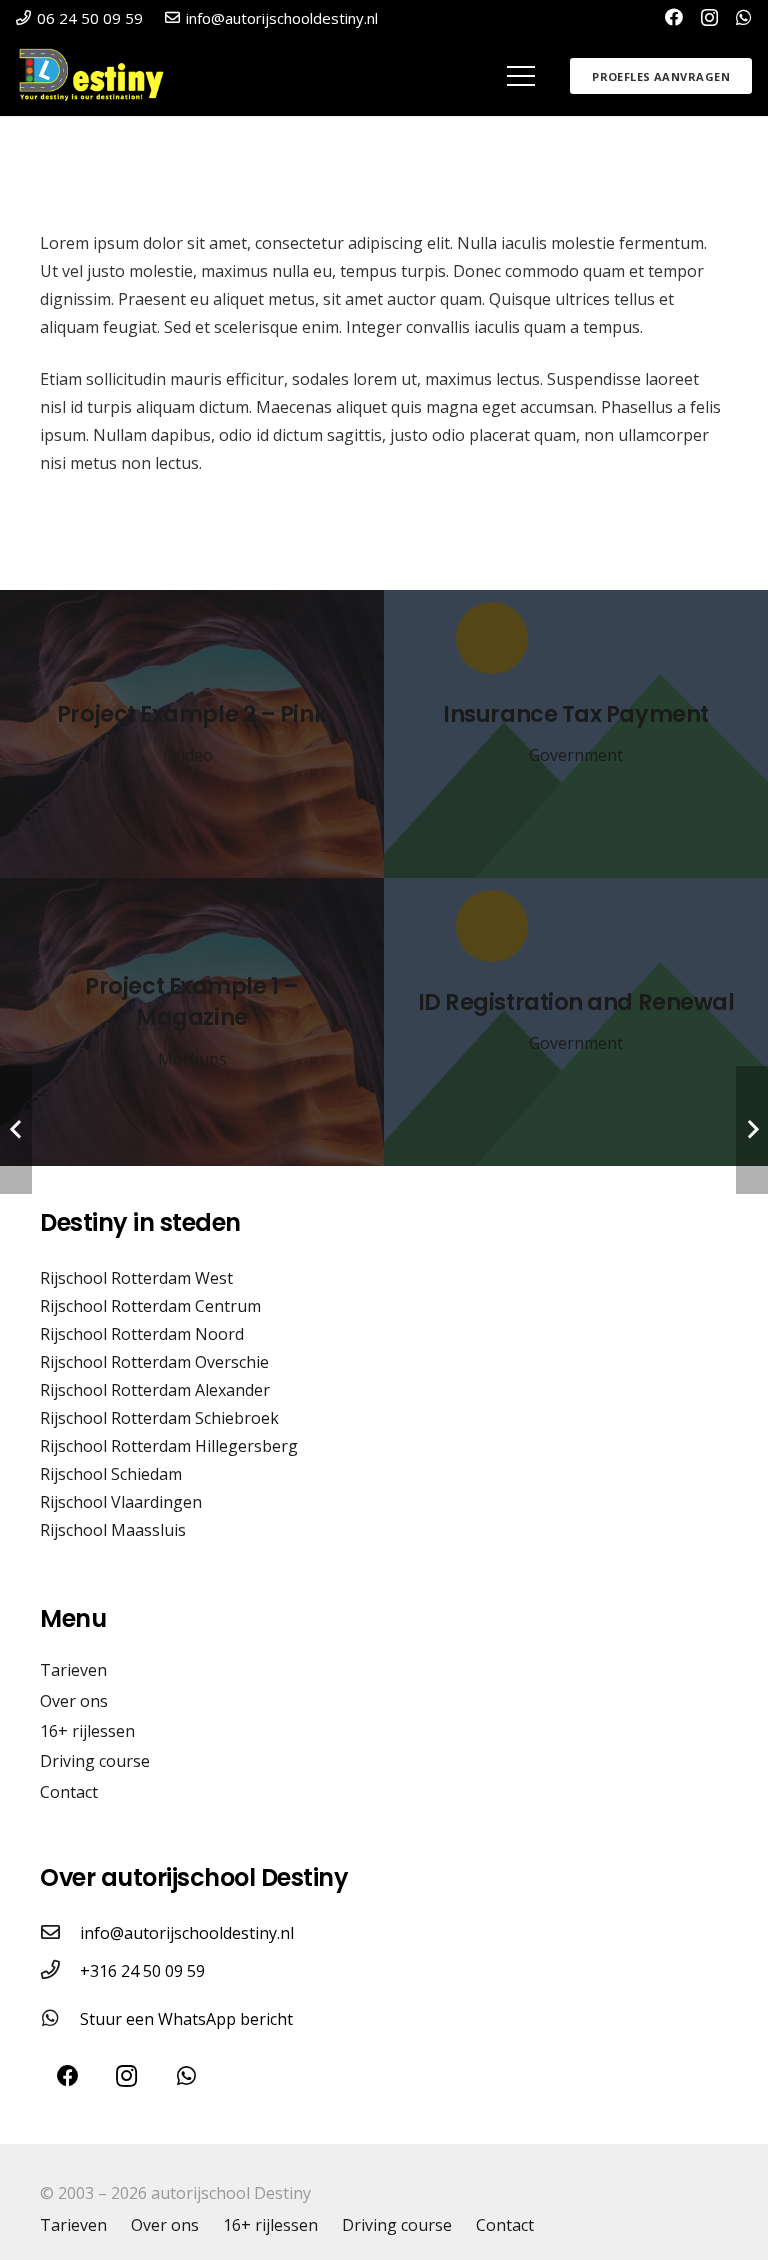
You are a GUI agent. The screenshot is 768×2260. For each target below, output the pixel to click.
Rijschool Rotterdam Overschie (154, 1362)
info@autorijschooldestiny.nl (187, 1933)
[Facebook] (674, 17)
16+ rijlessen (87, 1731)
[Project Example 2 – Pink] (192, 734)
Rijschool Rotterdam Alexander (155, 1390)
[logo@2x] (98, 76)
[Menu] (521, 76)
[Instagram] (709, 18)
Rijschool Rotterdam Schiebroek (159, 1418)
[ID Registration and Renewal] (576, 1022)
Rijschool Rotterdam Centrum (150, 1306)
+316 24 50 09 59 (142, 1971)
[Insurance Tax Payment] (576, 734)
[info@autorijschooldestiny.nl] (60, 1933)
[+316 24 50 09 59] (60, 1971)
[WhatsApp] (744, 17)
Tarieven (73, 1670)
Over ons (74, 1701)
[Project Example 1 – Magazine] (192, 1022)
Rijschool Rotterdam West (136, 1278)
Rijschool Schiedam (111, 1474)
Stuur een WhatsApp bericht (186, 2019)
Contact (69, 1792)
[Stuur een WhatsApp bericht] (60, 2019)
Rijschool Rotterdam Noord (142, 1334)
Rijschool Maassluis (113, 1530)
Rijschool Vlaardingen (121, 1502)
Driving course (95, 1761)
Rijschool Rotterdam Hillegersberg (169, 1446)
